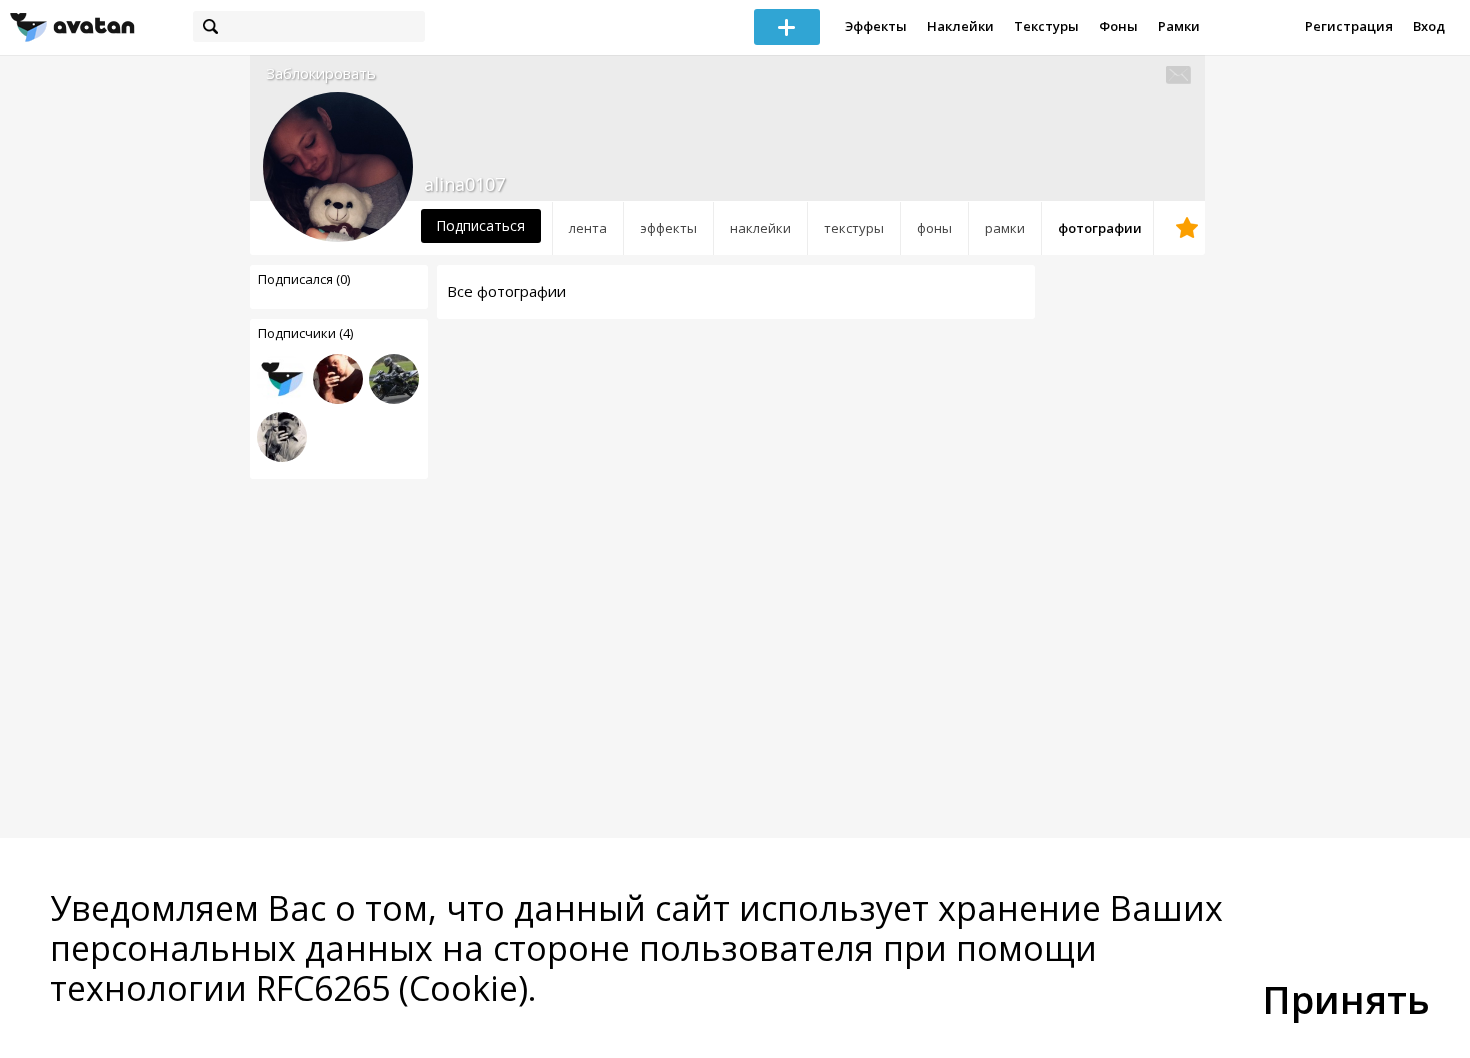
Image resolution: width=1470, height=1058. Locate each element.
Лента (588, 228)
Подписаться (480, 225)
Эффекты (876, 26)
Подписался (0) (304, 279)
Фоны (1118, 26)
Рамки (1179, 26)
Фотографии (1100, 228)
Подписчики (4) (305, 333)
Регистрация (1349, 26)
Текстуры (1046, 26)
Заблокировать (321, 73)
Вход (1429, 26)
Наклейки (960, 26)
